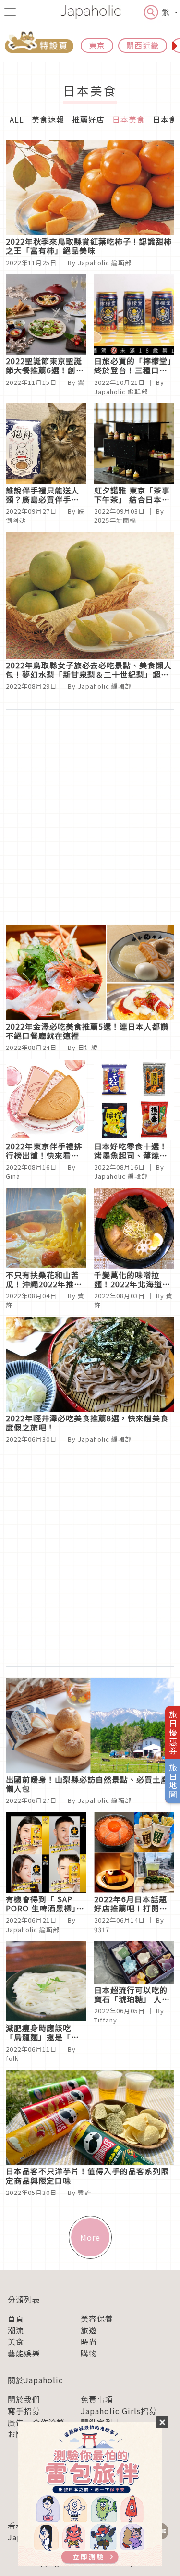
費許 (84, 2192)
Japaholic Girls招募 (119, 2411)
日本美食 (129, 119)
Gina (13, 1176)
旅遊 (89, 2330)
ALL (17, 119)
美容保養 (97, 2318)
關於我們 (24, 2399)
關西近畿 (143, 45)
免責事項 (97, 2399)
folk (12, 2058)
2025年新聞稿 (115, 520)
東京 (97, 45)
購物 (89, 2353)
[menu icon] (10, 12)
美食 (16, 2342)
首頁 (16, 2318)
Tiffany (106, 2020)
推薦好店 (88, 119)
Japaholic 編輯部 (105, 263)
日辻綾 (88, 1047)
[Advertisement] (90, 811)
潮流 (16, 2330)
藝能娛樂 (24, 2353)
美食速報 (48, 119)
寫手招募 (24, 2411)
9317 (102, 1929)
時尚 (89, 2342)
